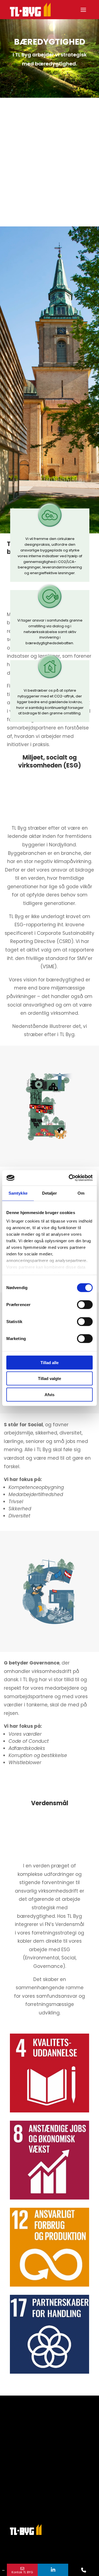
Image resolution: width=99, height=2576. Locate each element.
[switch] (85, 1304)
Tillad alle (50, 1362)
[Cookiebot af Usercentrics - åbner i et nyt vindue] (70, 1178)
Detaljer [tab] (50, 1193)
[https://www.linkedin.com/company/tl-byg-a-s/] (53, 2570)
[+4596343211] (84, 2570)
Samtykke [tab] (18, 1193)
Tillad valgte (50, 1378)
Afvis (50, 1394)
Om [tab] (81, 1193)
